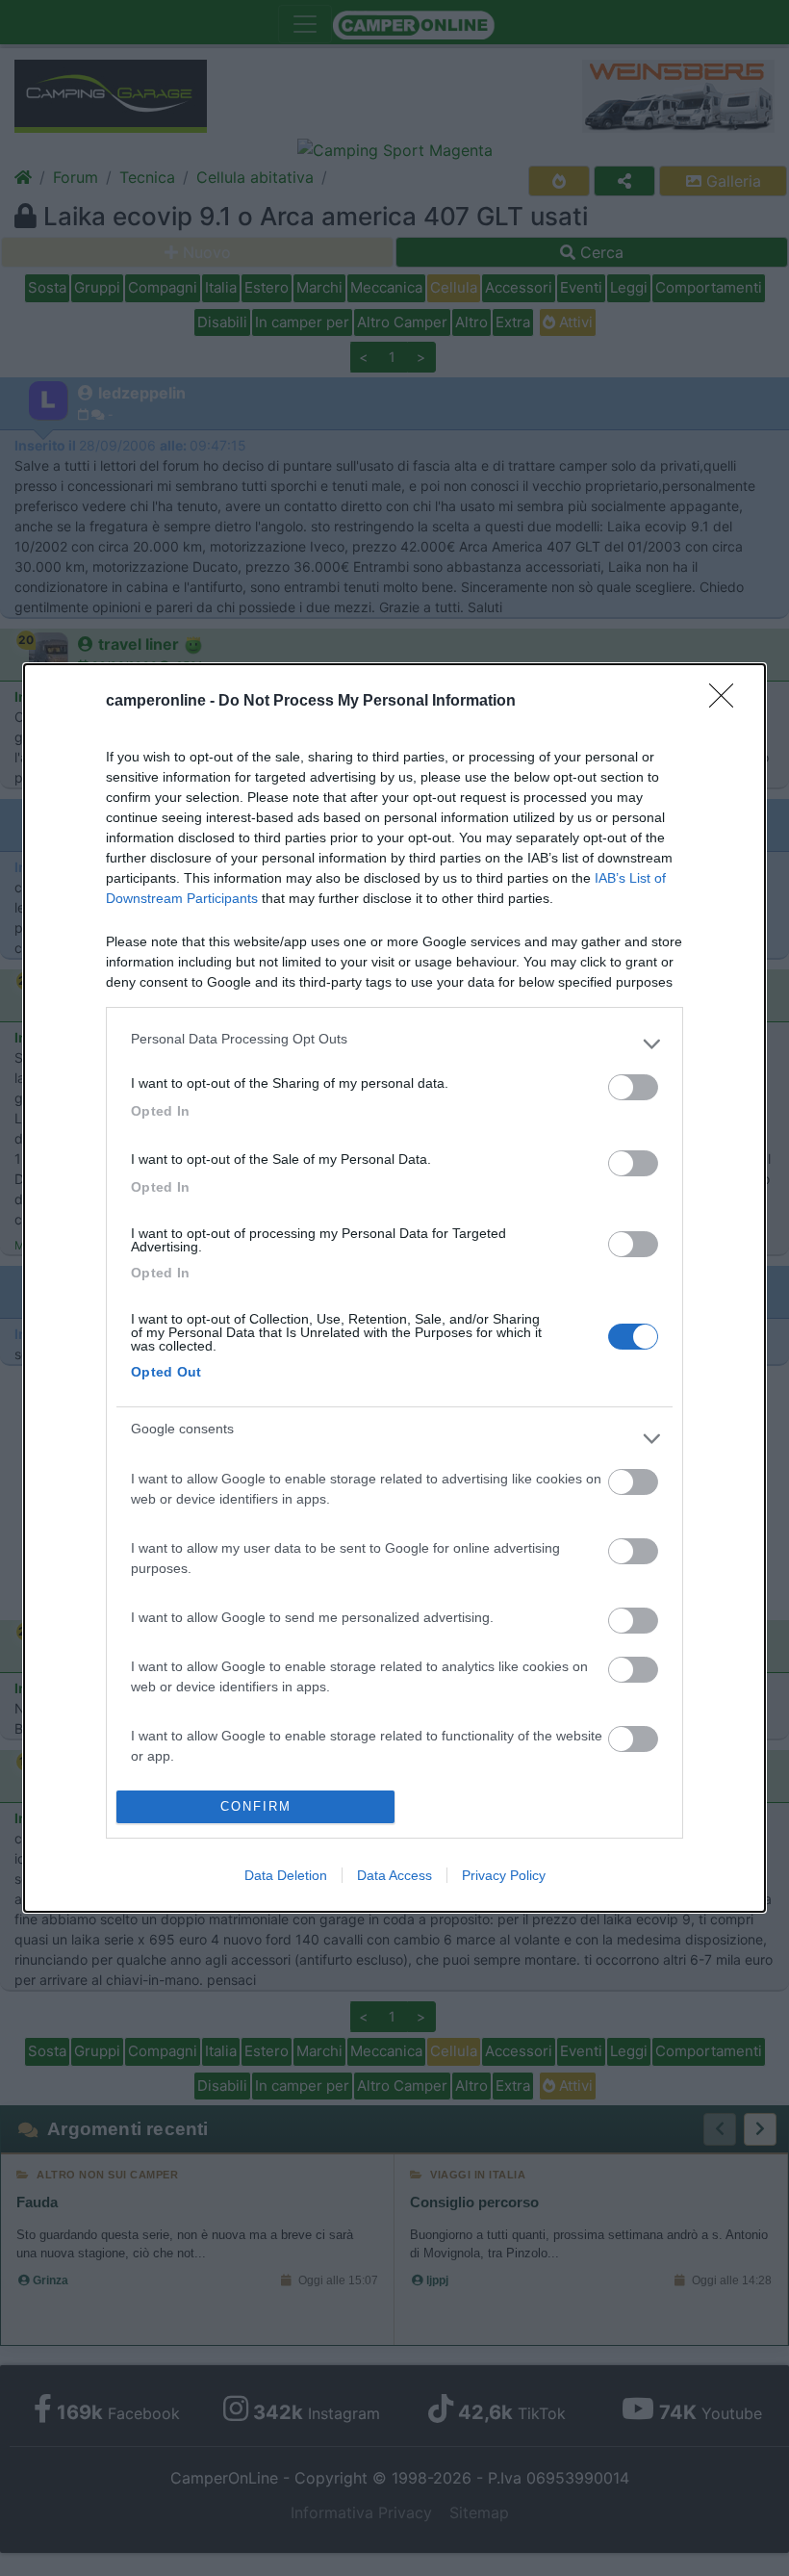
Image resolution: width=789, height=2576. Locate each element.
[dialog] (394, 1288)
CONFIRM (256, 1806)
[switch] (633, 1087)
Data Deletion (286, 1875)
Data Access (394, 1875)
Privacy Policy (504, 1875)
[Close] (727, 702)
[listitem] (394, 1043)
